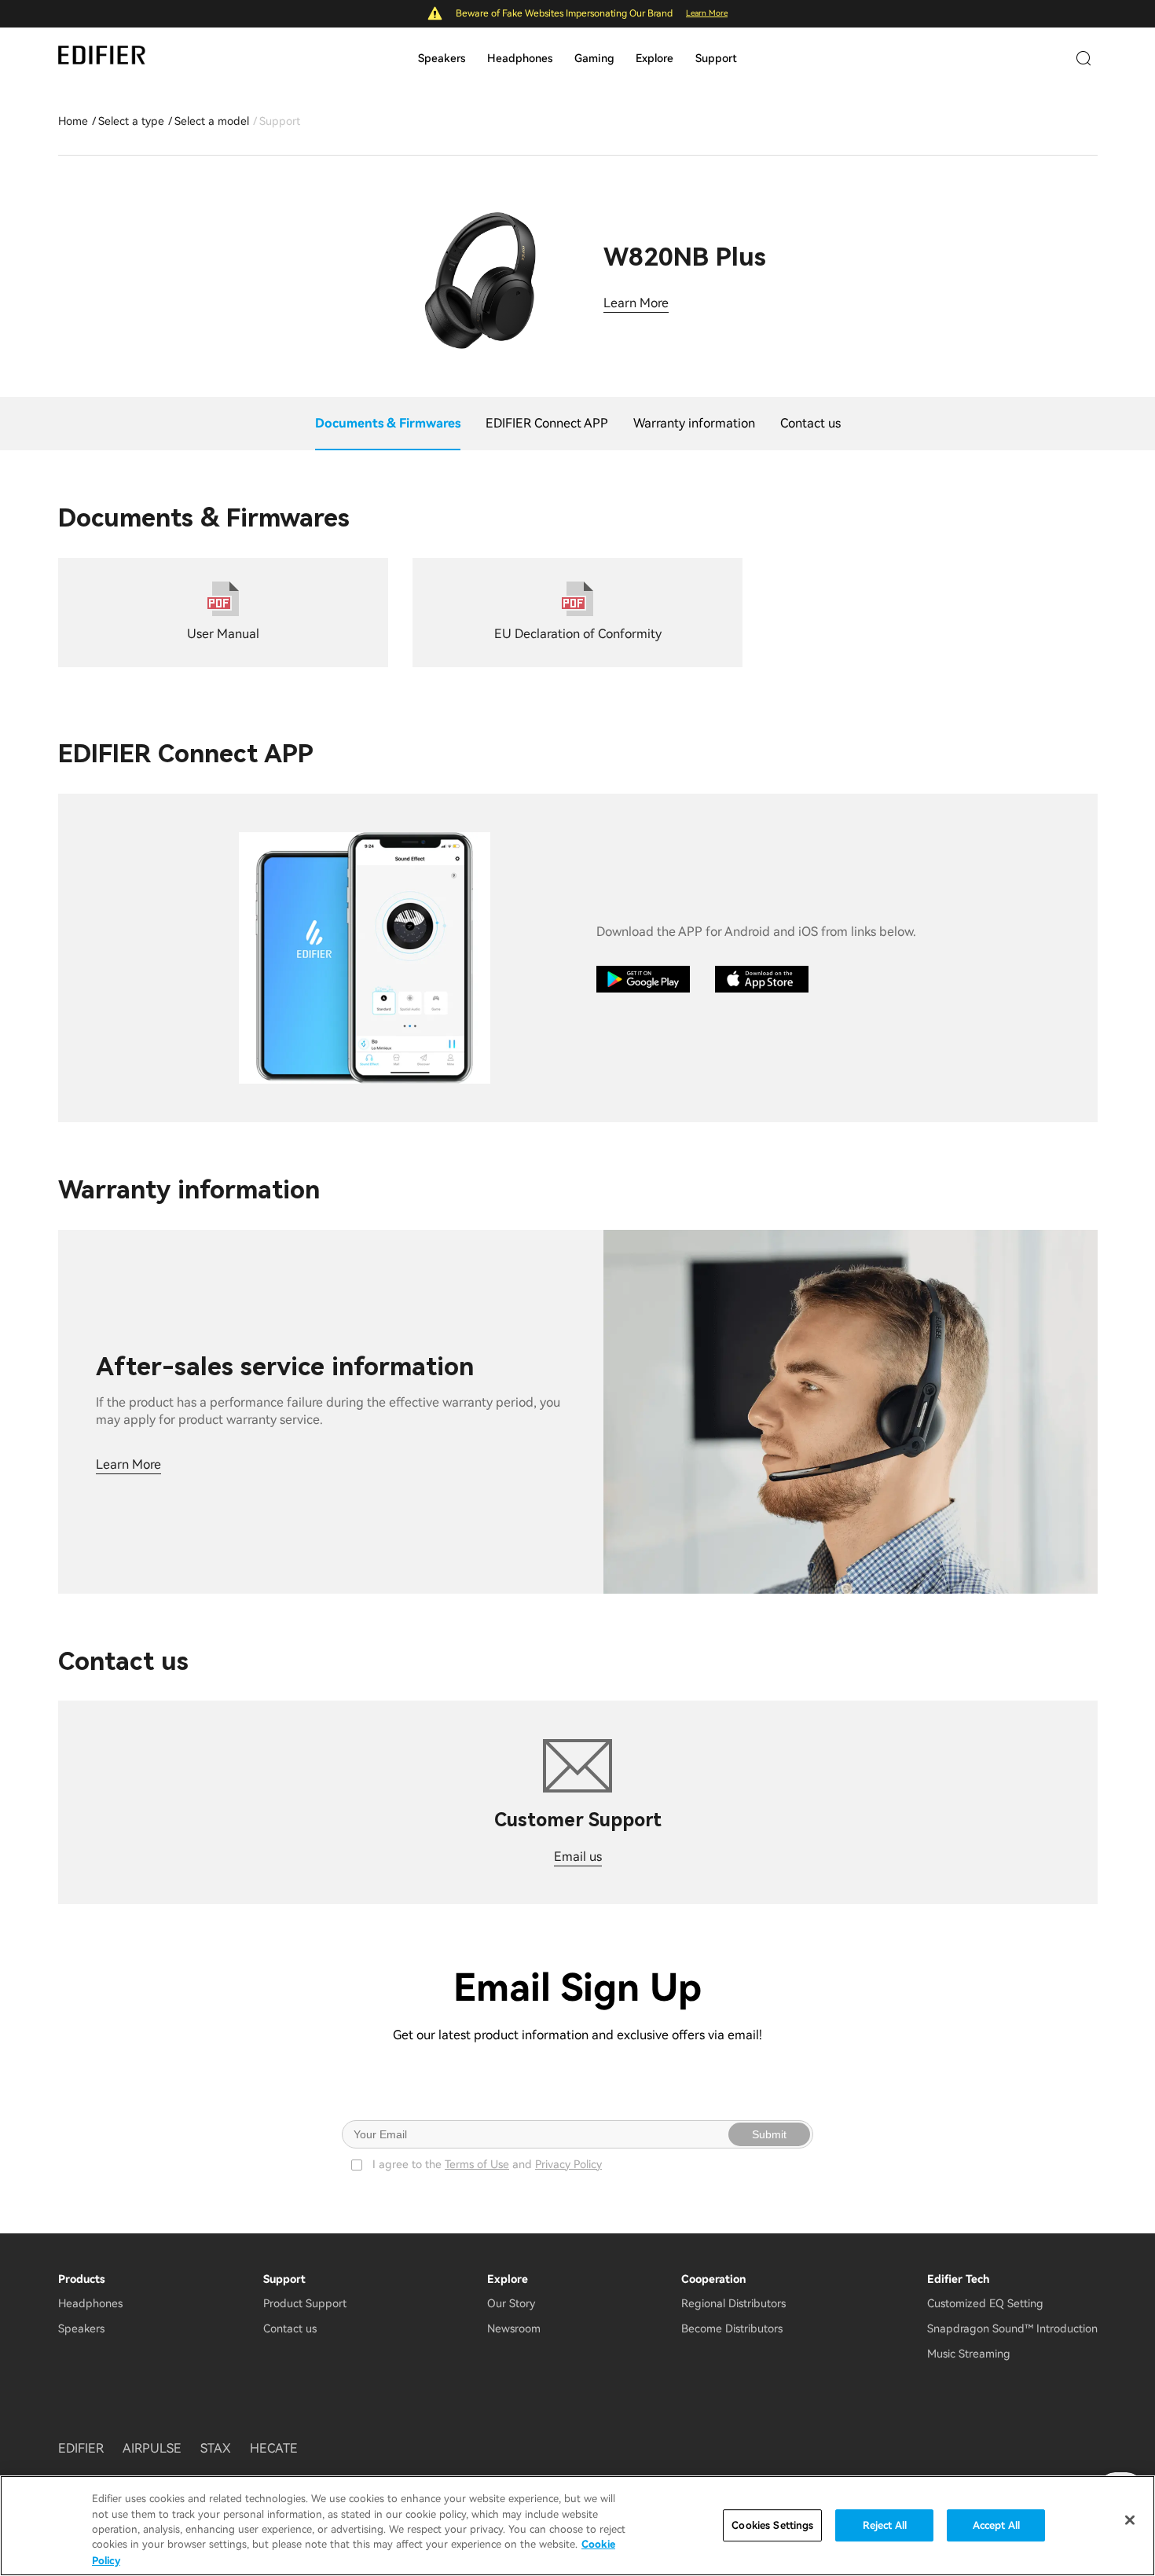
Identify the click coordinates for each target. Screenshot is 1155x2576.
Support (716, 58)
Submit (769, 2134)
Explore (654, 58)
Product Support (305, 2303)
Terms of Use (477, 2164)
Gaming (594, 58)
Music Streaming (969, 2354)
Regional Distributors (733, 2303)
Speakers (442, 58)
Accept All (996, 2525)
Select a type (131, 121)
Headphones (520, 58)
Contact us (290, 2328)
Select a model (212, 121)
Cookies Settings (772, 2525)
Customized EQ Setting (985, 2303)
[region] (577, 2526)
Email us (578, 1857)
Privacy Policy (568, 2164)
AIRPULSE (152, 2448)
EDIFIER (81, 2448)
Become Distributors (732, 2328)
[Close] (1130, 2520)
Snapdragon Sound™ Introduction (1012, 2328)
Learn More (707, 13)
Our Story (511, 2303)
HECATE (274, 2448)
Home (73, 121)
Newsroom (514, 2328)
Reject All (885, 2525)
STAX (216, 2448)
